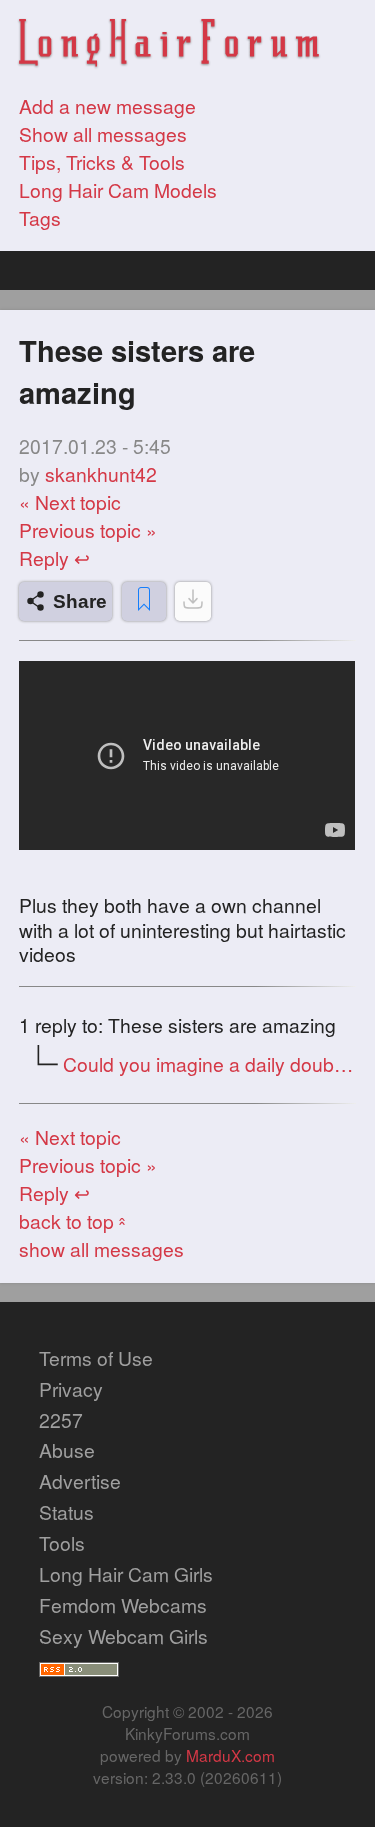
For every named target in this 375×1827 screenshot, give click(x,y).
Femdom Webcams (123, 1605)
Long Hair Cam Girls (126, 1574)
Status (66, 1512)
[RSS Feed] (79, 1667)
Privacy (71, 1389)
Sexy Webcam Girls (123, 1636)
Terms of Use (96, 1358)
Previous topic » (88, 530)
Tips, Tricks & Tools (102, 162)
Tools (62, 1543)
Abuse (67, 1450)
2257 (61, 1420)
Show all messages (103, 134)
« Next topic (70, 502)
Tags (40, 218)
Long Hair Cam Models (118, 190)
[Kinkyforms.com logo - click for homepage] (169, 45)
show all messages (101, 1249)
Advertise (80, 1481)
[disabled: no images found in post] (193, 601)
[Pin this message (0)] (144, 601)
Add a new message (107, 106)
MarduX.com (230, 1755)
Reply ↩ (54, 558)
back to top (74, 1221)
